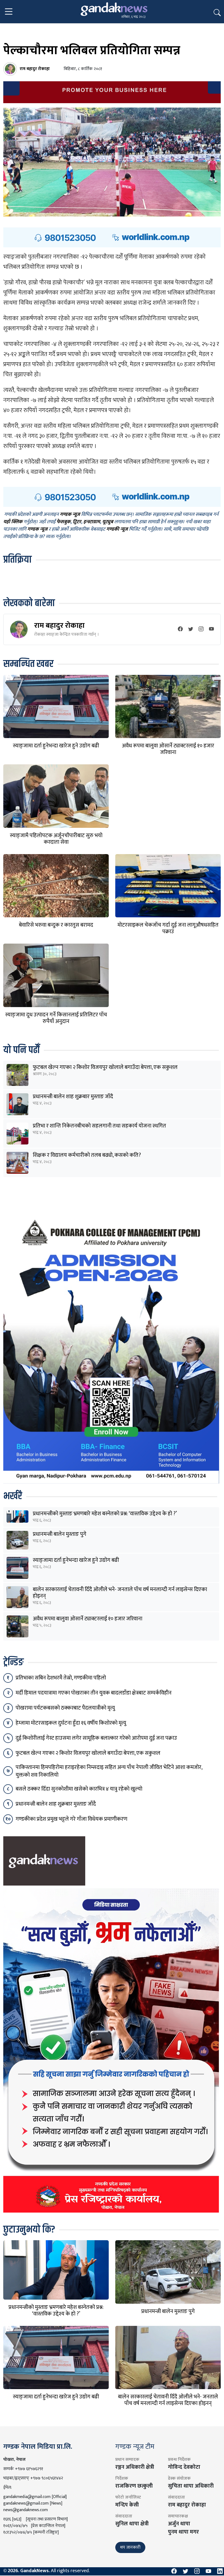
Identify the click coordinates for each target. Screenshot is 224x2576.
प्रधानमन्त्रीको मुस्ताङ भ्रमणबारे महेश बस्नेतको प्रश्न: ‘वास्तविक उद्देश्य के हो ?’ (105, 1514)
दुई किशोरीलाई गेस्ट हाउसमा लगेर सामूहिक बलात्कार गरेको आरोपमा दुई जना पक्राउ (96, 1738)
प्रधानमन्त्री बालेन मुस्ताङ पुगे (60, 1534)
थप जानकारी (130, 2547)
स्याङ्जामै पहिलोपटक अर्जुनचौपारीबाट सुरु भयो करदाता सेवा (56, 839)
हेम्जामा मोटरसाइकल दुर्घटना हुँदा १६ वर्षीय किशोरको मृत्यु (71, 1723)
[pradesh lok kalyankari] (111, 2050)
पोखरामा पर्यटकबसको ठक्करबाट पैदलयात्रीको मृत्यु (65, 1708)
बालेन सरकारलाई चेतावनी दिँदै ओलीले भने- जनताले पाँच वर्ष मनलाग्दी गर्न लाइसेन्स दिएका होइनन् (120, 1593)
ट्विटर (77, 522)
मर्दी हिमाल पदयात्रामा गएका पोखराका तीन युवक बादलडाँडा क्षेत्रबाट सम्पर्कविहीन (94, 1693)
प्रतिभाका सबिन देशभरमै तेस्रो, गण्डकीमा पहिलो (61, 1678)
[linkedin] (220, 2571)
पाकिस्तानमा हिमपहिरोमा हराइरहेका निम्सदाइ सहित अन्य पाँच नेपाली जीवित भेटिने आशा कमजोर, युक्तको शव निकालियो (109, 1771)
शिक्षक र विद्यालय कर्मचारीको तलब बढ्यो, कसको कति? (87, 1155)
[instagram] (201, 630)
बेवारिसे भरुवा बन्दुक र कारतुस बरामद (56, 925)
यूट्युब (108, 522)
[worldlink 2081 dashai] (112, 237)
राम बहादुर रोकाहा (59, 625)
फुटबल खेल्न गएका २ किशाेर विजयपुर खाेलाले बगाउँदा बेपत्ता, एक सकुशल (105, 1067)
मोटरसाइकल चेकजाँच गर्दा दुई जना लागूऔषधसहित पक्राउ (168, 928)
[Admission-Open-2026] (111, 1348)
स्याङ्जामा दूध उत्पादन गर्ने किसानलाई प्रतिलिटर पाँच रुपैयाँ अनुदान (56, 1018)
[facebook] (180, 630)
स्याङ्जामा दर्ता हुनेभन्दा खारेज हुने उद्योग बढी (56, 746)
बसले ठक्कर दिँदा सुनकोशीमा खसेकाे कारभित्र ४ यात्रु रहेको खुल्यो (79, 1789)
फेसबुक (64, 522)
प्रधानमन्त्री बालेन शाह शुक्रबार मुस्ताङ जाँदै (73, 1097)
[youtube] (211, 630)
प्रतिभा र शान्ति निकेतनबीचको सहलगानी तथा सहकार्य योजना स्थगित (99, 1126)
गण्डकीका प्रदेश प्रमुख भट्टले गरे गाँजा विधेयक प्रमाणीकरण (71, 1819)
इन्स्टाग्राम (92, 522)
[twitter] (191, 630)
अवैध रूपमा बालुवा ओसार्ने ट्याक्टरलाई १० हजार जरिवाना (168, 749)
